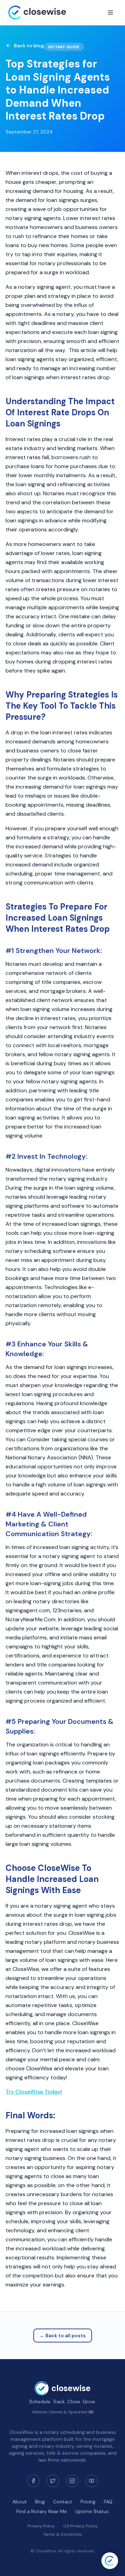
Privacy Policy (41, 2526)
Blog (40, 2502)
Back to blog (29, 46)
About (20, 2502)
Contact (63, 2502)
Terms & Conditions (62, 2534)
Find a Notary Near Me (42, 2511)
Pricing (88, 2502)
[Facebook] (33, 2481)
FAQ (108, 2502)
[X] (53, 2481)
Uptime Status (92, 2511)
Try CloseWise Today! (34, 2092)
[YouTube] (92, 2481)
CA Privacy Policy (80, 2526)
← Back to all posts (63, 2335)
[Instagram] (72, 2481)
